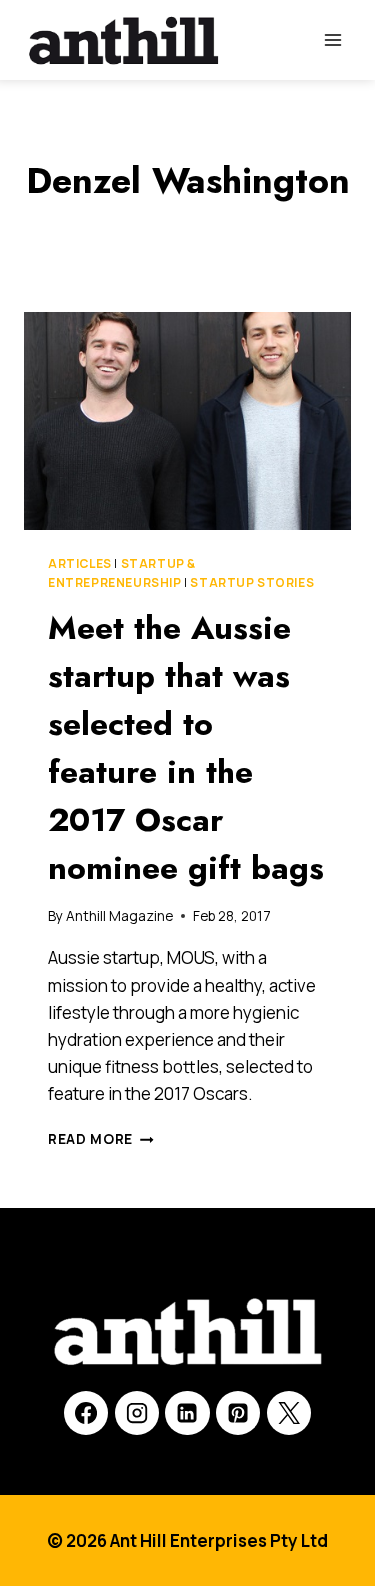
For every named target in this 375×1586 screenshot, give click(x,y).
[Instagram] (137, 1413)
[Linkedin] (187, 1413)
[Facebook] (86, 1413)
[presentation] (187, 421)
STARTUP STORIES (252, 582)
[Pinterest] (238, 1413)
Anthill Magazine (119, 916)
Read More (101, 1139)
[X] (289, 1413)
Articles (80, 563)
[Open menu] (332, 39)
